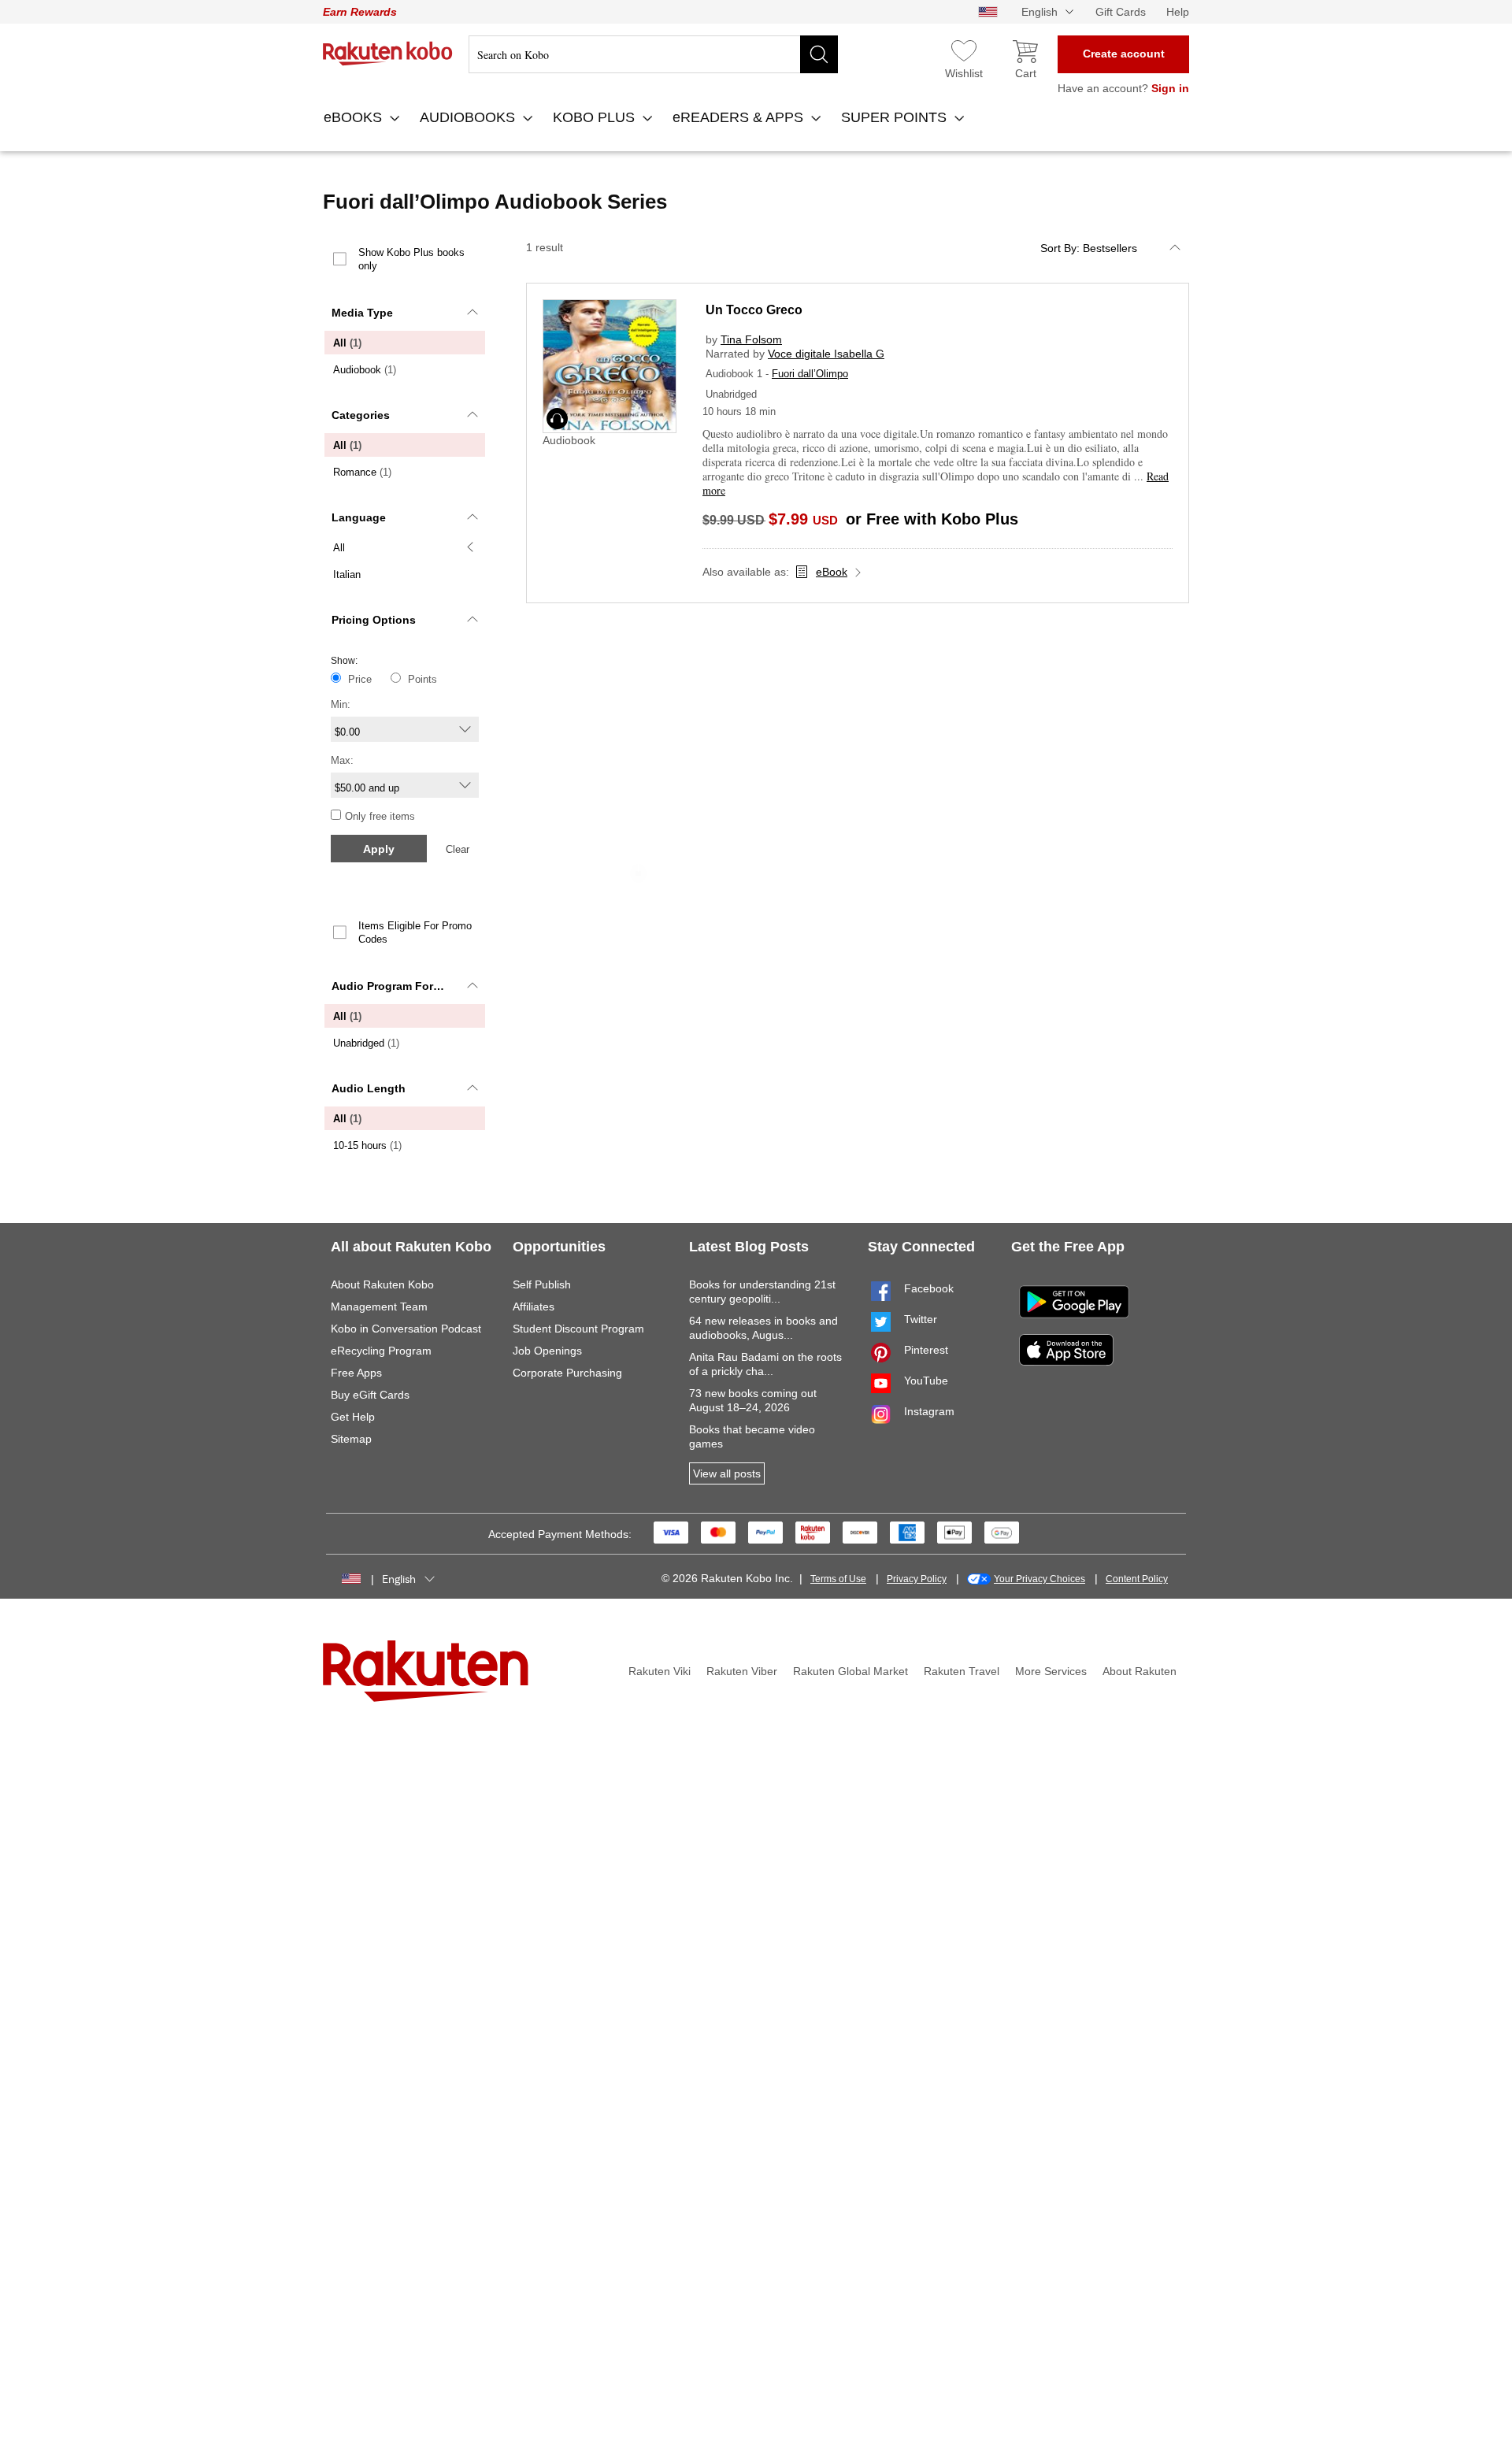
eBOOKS (355, 117)
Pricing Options (374, 620)
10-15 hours (367, 1145)
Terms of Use (838, 1579)
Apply (379, 849)
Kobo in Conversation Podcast (406, 1329)
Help (1178, 12)
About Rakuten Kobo (382, 1284)
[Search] (819, 54)
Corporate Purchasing (567, 1373)
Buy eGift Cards (370, 1395)
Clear (458, 849)
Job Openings (547, 1351)
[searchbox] (653, 54)
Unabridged (366, 1043)
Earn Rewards (360, 12)
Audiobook (365, 370)
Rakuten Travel (962, 1671)
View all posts (727, 1473)
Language (359, 517)
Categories (361, 415)
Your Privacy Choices (1039, 1579)
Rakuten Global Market (850, 1671)
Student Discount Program (578, 1329)
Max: (342, 760)
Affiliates (534, 1307)
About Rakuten (1140, 1671)
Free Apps (356, 1373)
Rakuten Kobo (388, 54)
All (347, 343)
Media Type (362, 313)
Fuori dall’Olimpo (810, 374)
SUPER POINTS (896, 117)
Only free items (380, 816)
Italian (347, 575)
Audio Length (369, 1088)
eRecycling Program (381, 1351)
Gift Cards (1121, 12)
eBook (832, 572)
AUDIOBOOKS (469, 117)
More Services (1051, 1671)
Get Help (353, 1417)
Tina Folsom (751, 339)
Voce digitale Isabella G (826, 354)
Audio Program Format (392, 986)
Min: (341, 704)
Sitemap (351, 1439)
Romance (362, 472)
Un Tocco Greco (754, 310)
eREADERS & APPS (740, 117)
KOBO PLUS (596, 117)
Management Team (379, 1307)
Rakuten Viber (742, 1671)
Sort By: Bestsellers (1089, 248)
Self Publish (542, 1284)
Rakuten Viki (660, 1671)
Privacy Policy (917, 1579)
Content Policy (1137, 1579)
